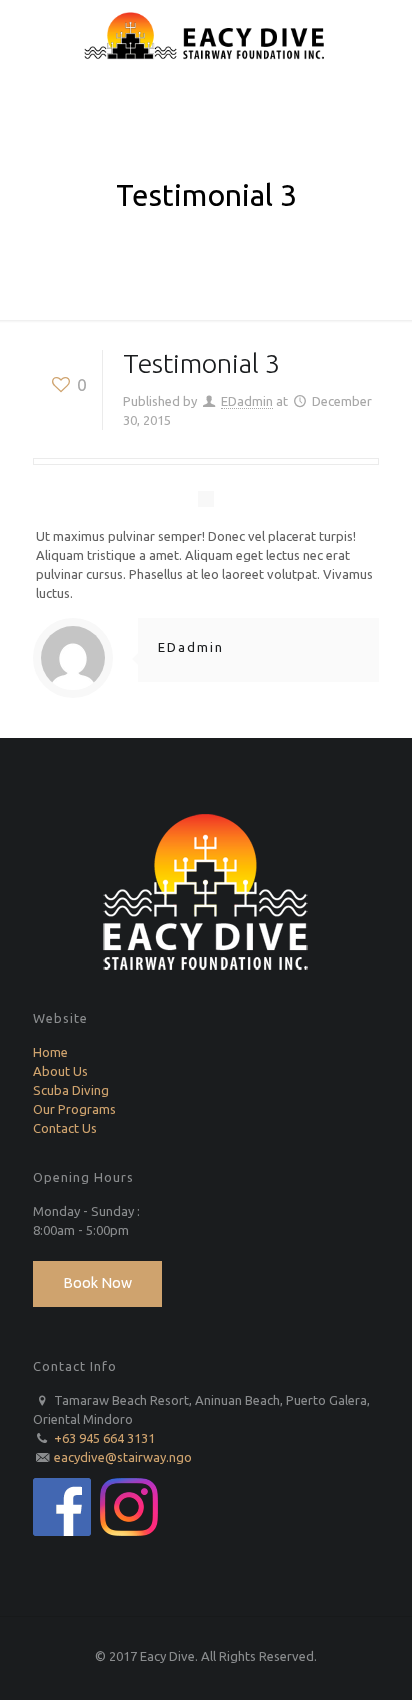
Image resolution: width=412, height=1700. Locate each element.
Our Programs (74, 1109)
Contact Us (65, 1128)
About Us (60, 1071)
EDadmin (247, 401)
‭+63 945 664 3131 (104, 1438)
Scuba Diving (71, 1090)
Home (50, 1052)
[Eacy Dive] (206, 35)
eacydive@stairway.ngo (123, 1457)
